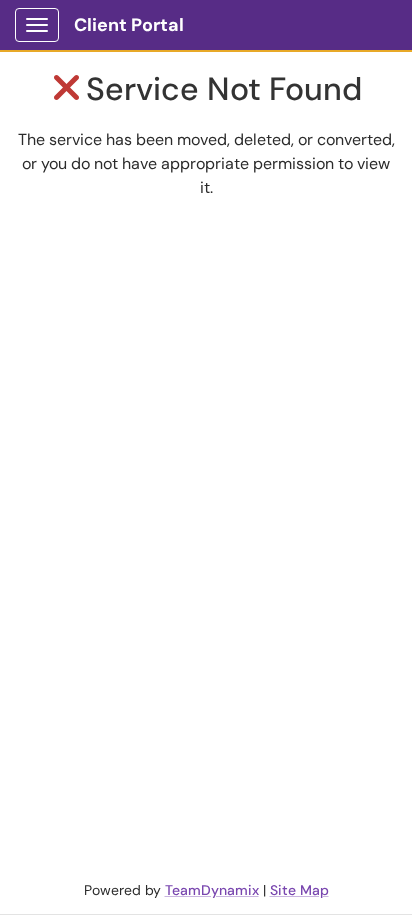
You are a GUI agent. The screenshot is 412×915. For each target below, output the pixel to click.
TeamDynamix (212, 890)
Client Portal (129, 25)
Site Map (299, 890)
